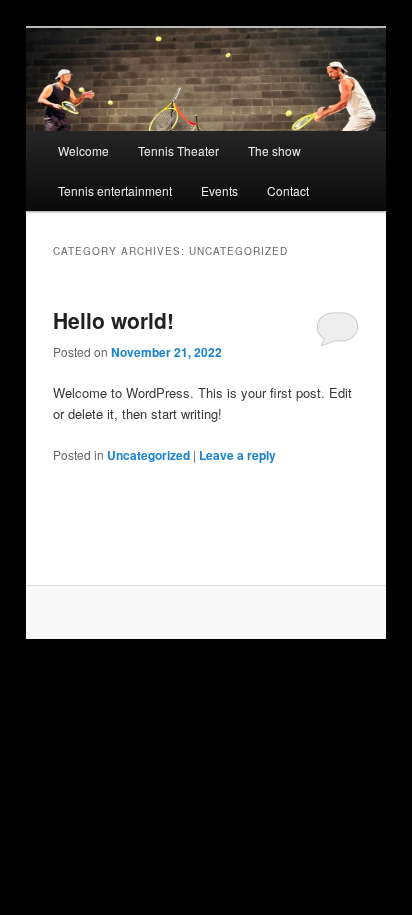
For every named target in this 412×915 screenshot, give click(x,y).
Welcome (83, 150)
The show (274, 150)
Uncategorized (148, 455)
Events (219, 190)
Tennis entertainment (115, 190)
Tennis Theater (178, 150)
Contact (288, 190)
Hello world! (113, 320)
